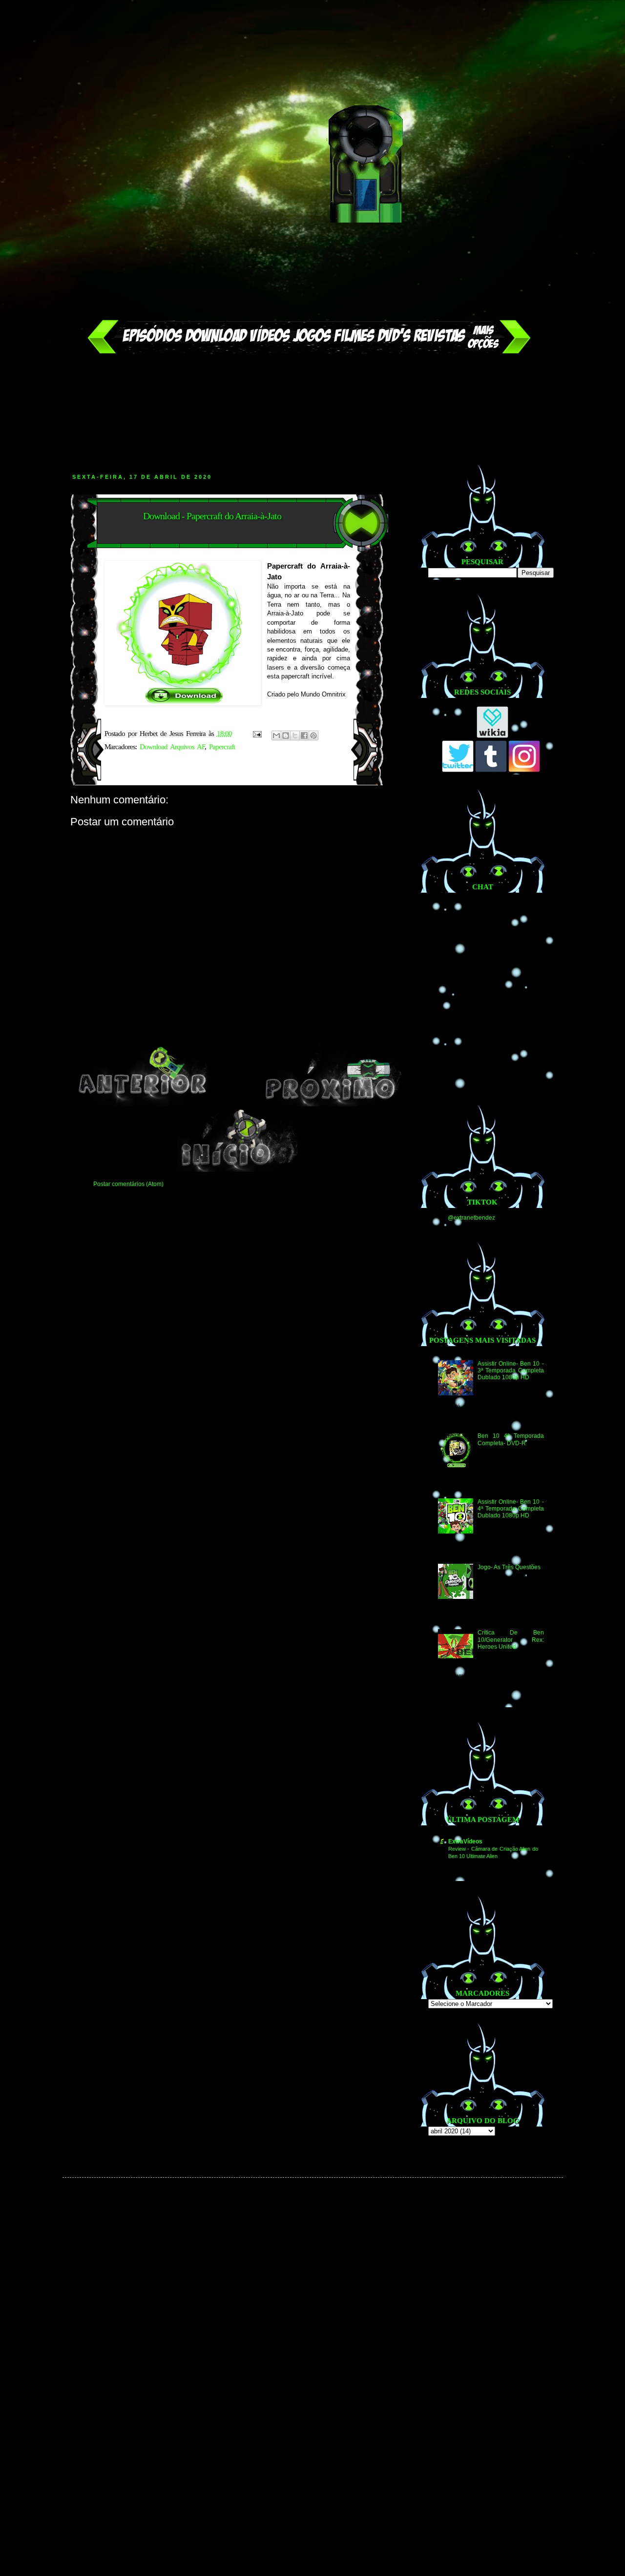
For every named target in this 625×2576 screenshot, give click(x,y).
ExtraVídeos (465, 1841)
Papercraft (222, 747)
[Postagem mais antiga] (332, 1104)
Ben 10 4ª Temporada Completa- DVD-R (510, 1439)
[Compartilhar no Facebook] (304, 736)
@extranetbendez (471, 1218)
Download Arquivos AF (172, 747)
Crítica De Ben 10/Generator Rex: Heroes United (510, 1640)
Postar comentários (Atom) (128, 1184)
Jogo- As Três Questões (509, 1567)
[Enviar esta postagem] (257, 734)
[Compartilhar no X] (295, 736)
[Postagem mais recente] (143, 1104)
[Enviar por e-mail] (276, 736)
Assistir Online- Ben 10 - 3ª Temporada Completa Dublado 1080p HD (510, 1371)
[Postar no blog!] (286, 736)
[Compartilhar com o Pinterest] (313, 736)
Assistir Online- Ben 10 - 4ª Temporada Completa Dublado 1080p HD (510, 1509)
